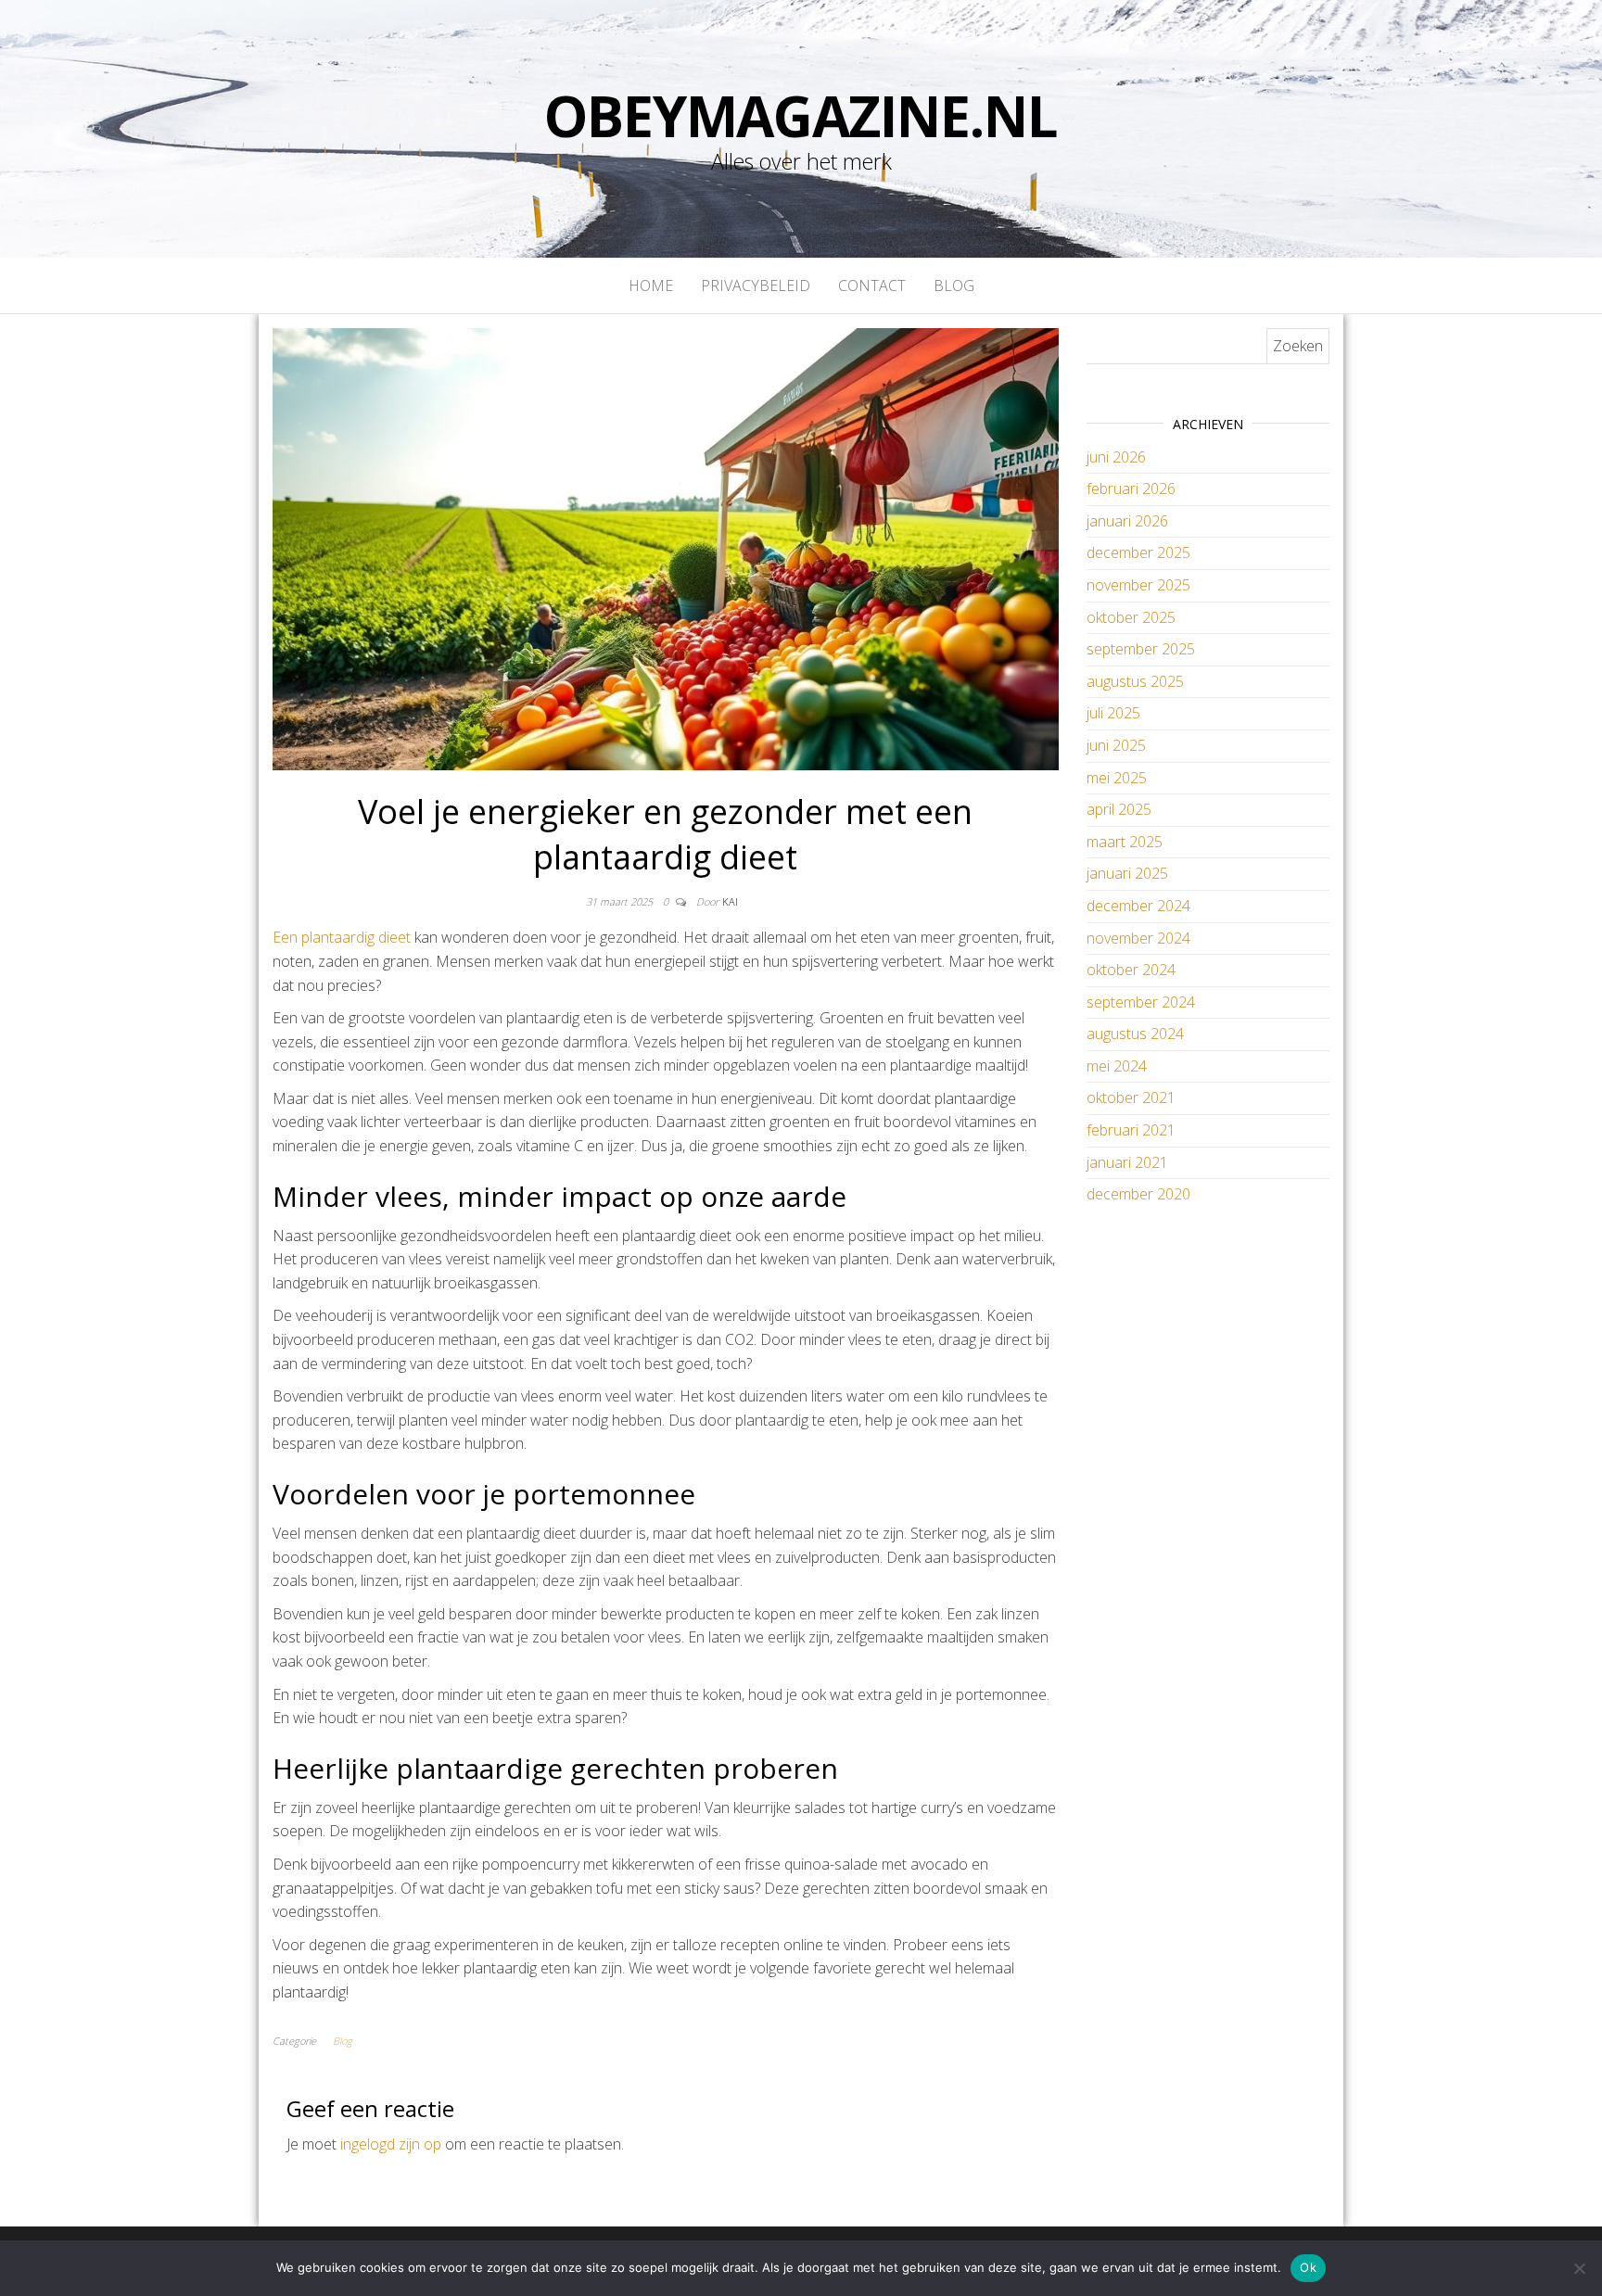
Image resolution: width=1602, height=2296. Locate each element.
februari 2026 (1131, 488)
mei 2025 (1117, 778)
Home (651, 285)
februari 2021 (1131, 1130)
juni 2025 (1116, 745)
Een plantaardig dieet (342, 937)
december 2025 (1138, 552)
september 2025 (1141, 649)
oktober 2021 (1131, 1097)
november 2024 (1138, 938)
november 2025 (1138, 585)
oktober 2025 (1131, 617)
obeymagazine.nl (801, 116)
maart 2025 (1125, 842)
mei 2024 (1117, 1066)
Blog (954, 285)
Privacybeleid (756, 285)
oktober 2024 (1131, 970)
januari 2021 (1127, 1162)
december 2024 (1138, 906)
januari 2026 (1127, 521)
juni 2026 (1116, 457)
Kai (730, 901)
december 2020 (1138, 1194)
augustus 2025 (1135, 681)
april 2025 (1119, 809)
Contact (872, 285)
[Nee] (1579, 2268)
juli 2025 (1113, 713)
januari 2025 (1127, 873)
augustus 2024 (1135, 1034)
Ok (1308, 2267)
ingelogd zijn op (391, 2144)
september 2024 (1141, 1002)
